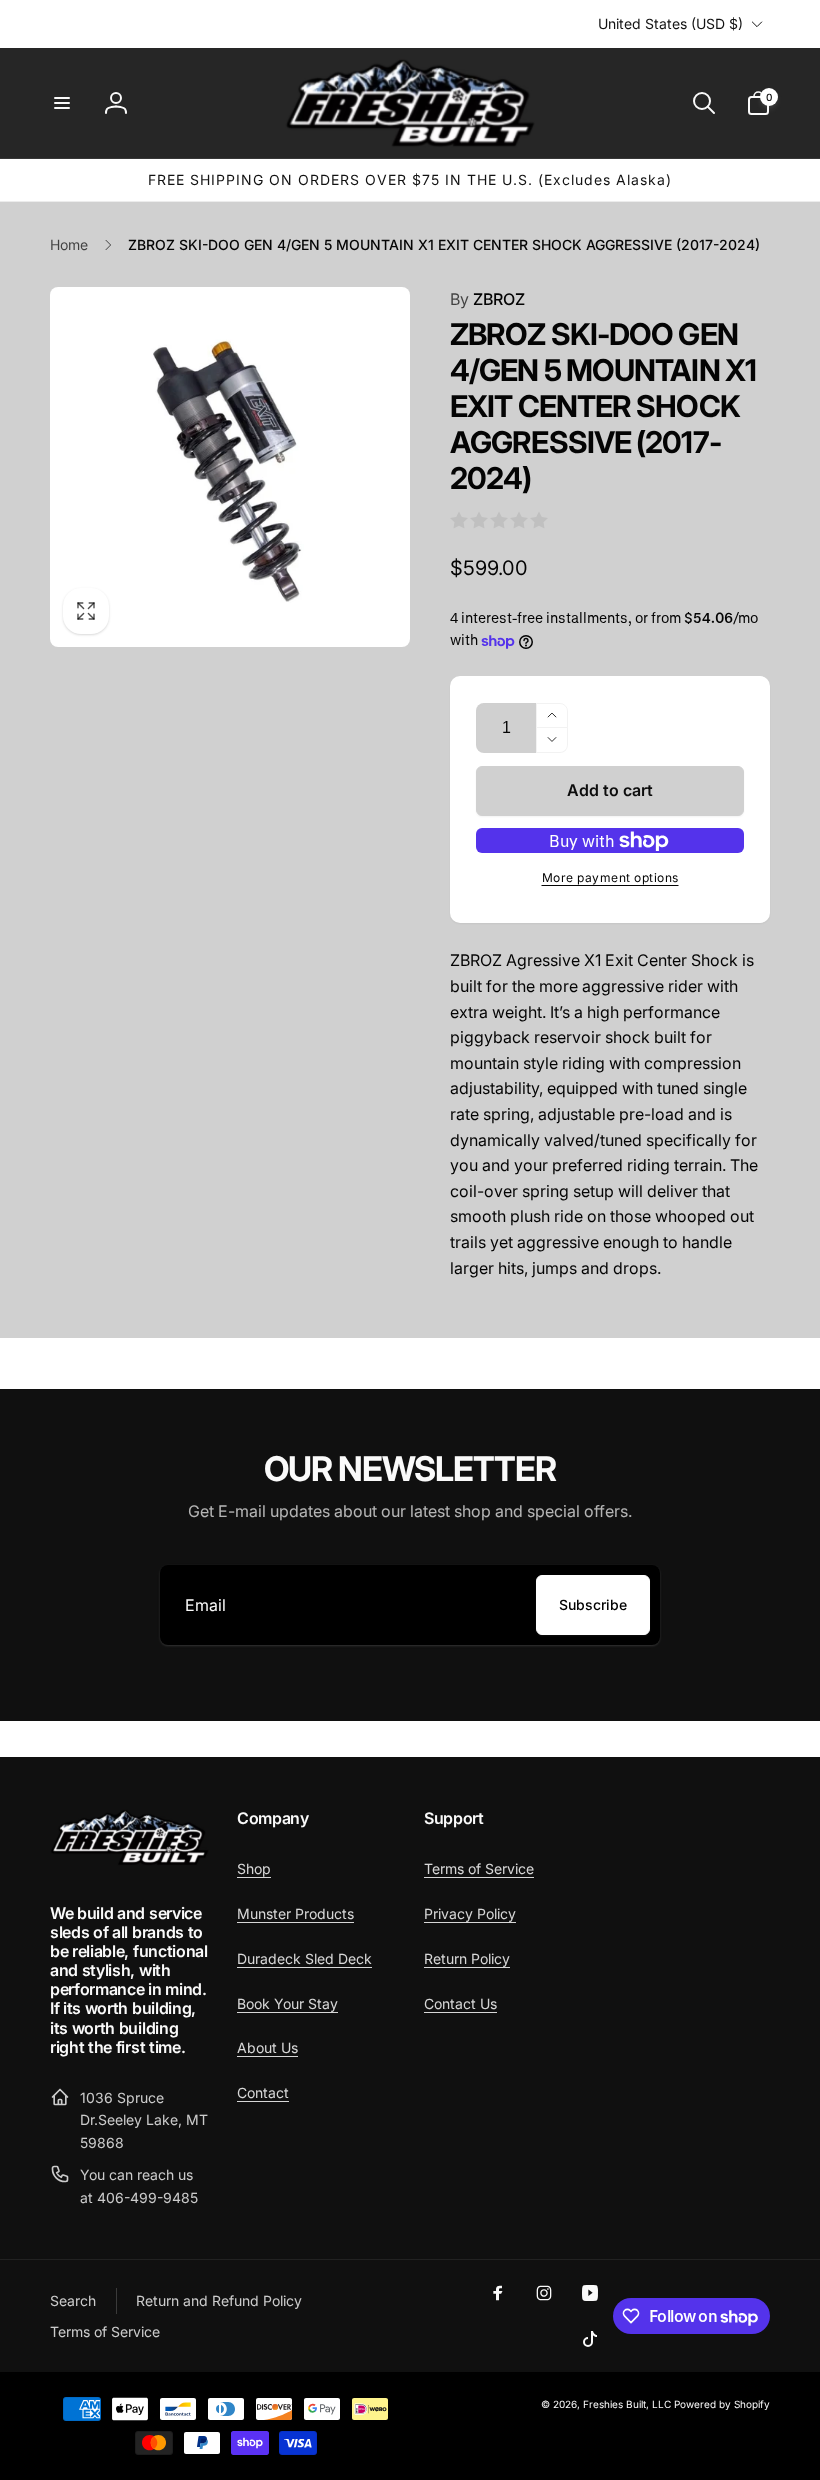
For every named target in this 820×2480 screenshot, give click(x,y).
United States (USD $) (670, 23)
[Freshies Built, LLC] (129, 1860)
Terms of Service (479, 1868)
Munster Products (295, 1913)
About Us (267, 2047)
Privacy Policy (470, 1913)
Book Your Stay (287, 2003)
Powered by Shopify (722, 2404)
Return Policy (467, 1958)
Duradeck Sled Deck (304, 1958)
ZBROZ (487, 299)
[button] (62, 103)
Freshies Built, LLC (627, 2404)
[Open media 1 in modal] (230, 467)
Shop (254, 1868)
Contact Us (460, 2003)
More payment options (610, 877)
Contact (263, 2092)
